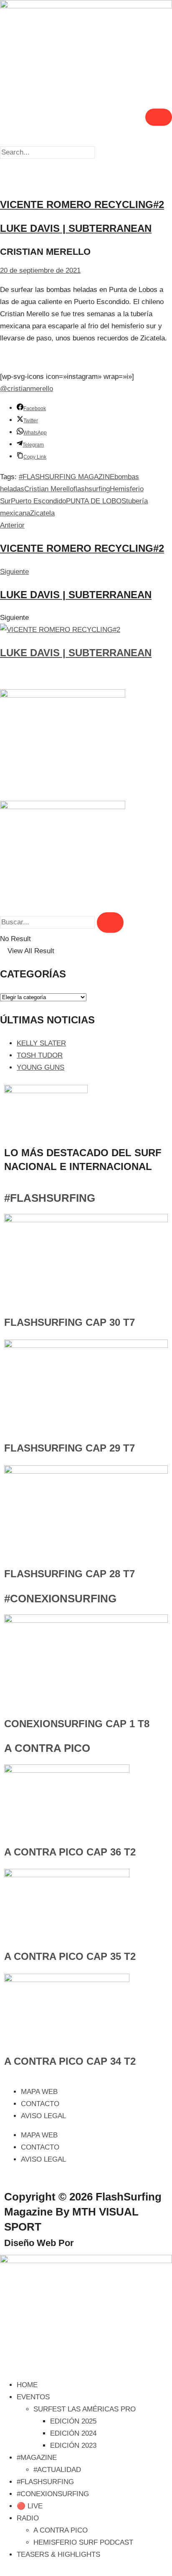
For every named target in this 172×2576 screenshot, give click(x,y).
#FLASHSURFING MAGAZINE (67, 477)
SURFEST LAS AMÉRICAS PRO (85, 2409)
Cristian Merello (49, 489)
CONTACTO (40, 2104)
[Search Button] (110, 923)
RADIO (28, 2518)
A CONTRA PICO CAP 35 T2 (70, 1956)
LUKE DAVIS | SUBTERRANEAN (76, 653)
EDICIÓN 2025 (73, 2421)
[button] (86, 140)
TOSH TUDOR (40, 1055)
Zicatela (42, 513)
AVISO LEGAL (43, 2116)
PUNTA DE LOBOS (96, 501)
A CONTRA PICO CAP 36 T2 (70, 1852)
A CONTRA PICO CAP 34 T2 (70, 2061)
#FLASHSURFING (50, 1198)
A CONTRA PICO (47, 1748)
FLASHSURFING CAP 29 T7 (70, 1448)
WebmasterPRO (111, 2243)
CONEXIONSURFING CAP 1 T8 (77, 1724)
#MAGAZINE (37, 2458)
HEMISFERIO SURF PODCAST (83, 2542)
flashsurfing (92, 489)
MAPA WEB (39, 2092)
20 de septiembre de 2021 (40, 270)
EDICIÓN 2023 (73, 2445)
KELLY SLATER (41, 1043)
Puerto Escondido (38, 501)
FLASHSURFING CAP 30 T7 (70, 1322)
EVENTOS (33, 2397)
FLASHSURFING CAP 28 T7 (70, 1574)
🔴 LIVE (30, 2506)
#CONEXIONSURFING (60, 1599)
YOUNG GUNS (40, 1067)
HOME (27, 2385)
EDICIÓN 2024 (73, 2433)
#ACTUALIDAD (57, 2470)
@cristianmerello (27, 389)
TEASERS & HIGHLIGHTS (58, 2554)
